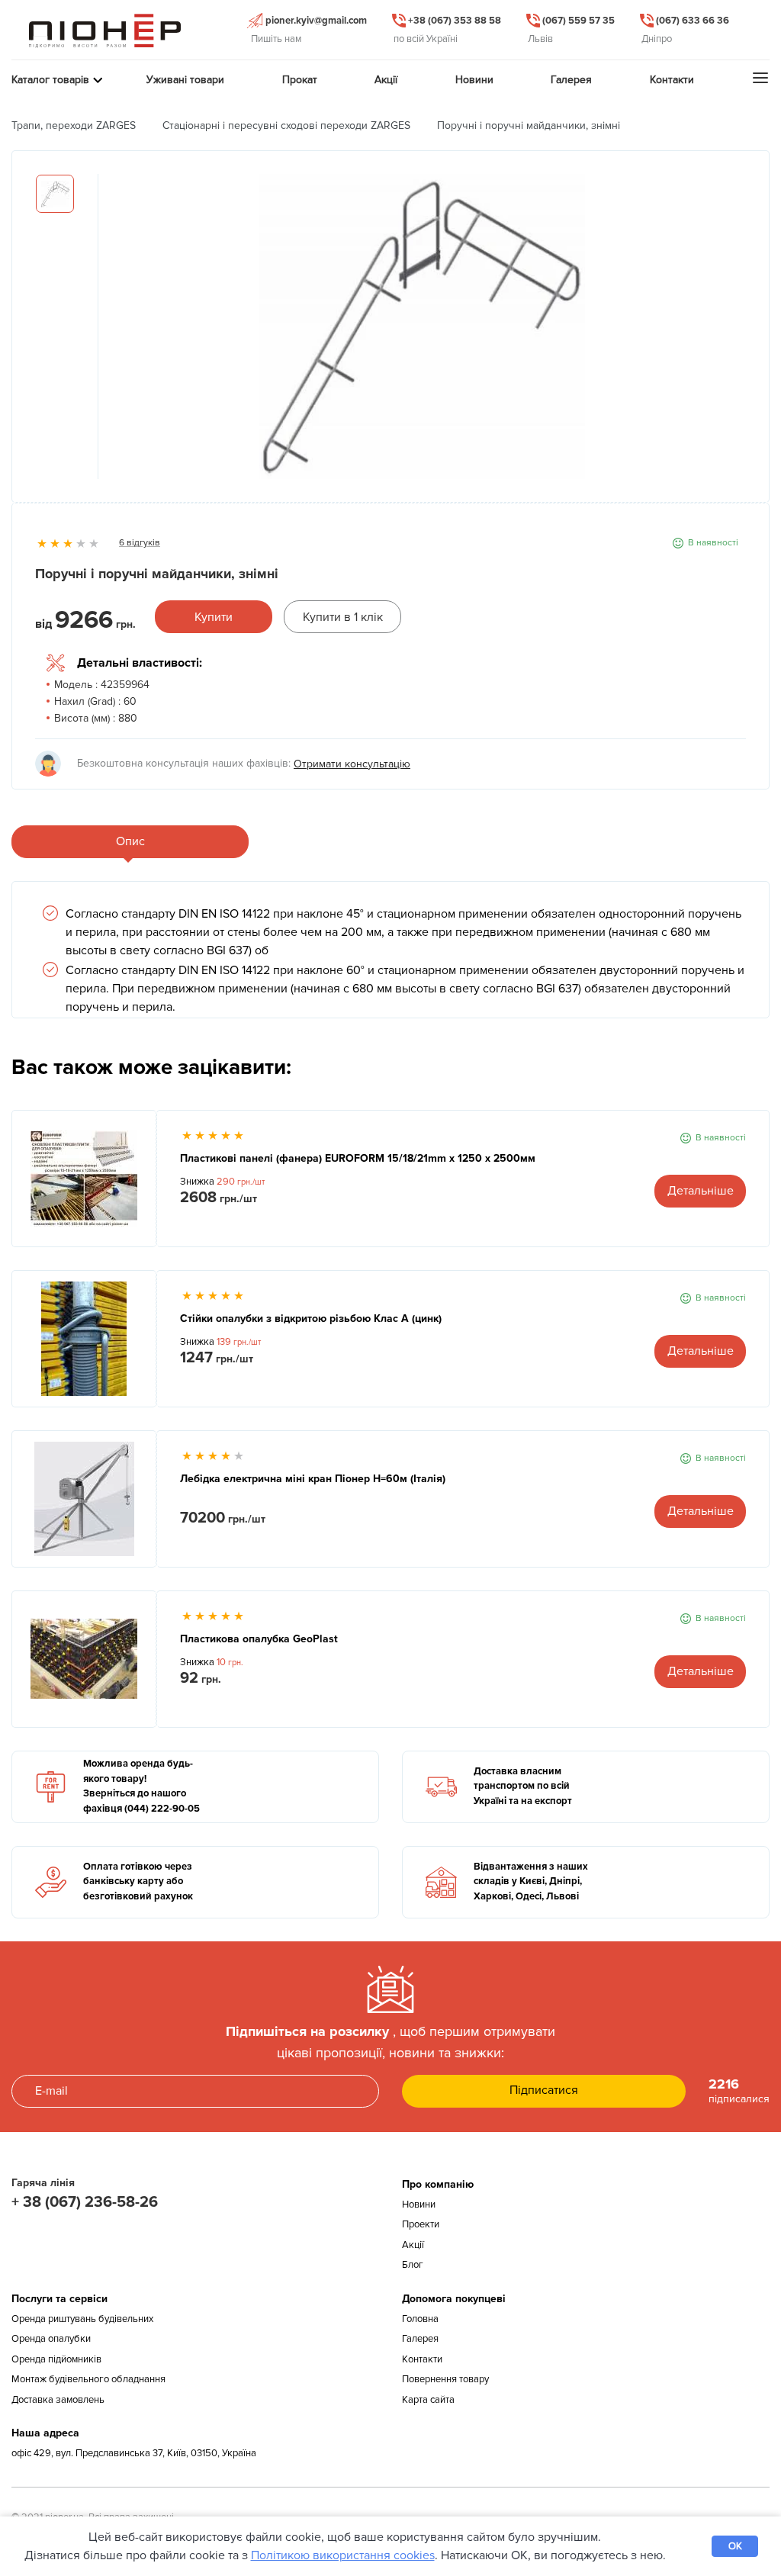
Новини (419, 2205)
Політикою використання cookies (343, 2555)
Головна (420, 2319)
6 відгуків (140, 543)
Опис (130, 841)
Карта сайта (428, 2400)
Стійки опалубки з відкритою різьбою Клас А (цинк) (311, 1319)
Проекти (421, 2224)
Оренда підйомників (56, 2359)
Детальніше (701, 1191)
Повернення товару (445, 2379)
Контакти (422, 2359)
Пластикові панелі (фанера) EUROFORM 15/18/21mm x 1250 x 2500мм (358, 1158)
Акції (413, 2245)
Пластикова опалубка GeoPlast (259, 1639)
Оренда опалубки (51, 2339)
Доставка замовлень (58, 2400)
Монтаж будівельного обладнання (88, 2379)
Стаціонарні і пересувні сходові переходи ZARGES (286, 125)
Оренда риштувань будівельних (82, 2319)
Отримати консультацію (352, 764)
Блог (413, 2265)
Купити (214, 617)
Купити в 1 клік (343, 617)
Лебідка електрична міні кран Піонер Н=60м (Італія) (313, 1479)
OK (735, 2546)
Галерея (420, 2339)
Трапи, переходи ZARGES (74, 125)
